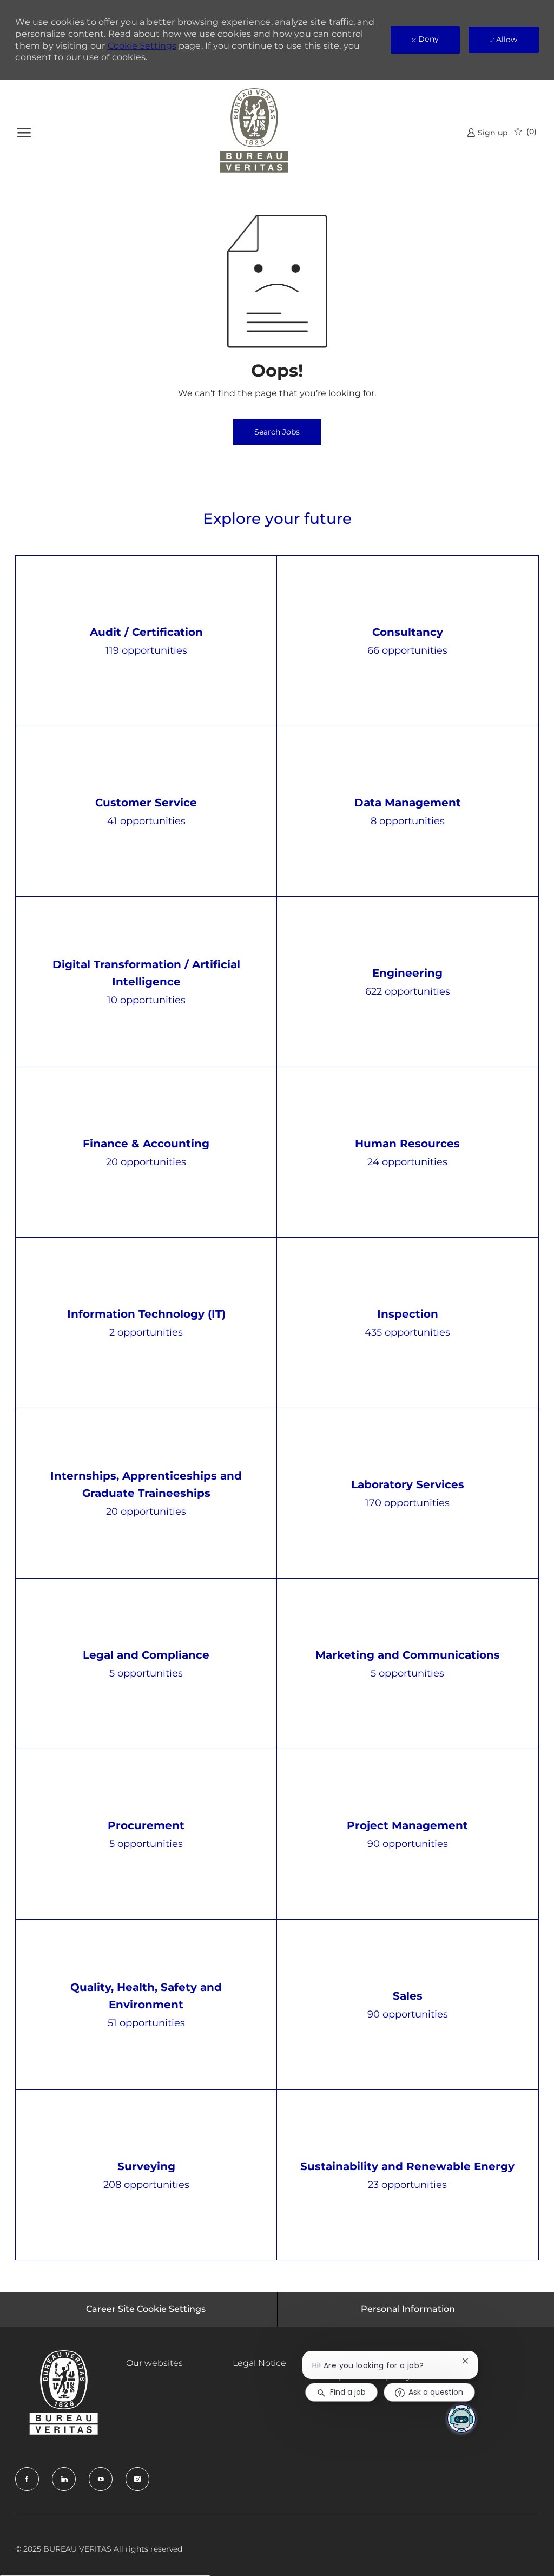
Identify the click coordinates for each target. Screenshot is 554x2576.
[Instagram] (137, 2479)
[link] (487, 132)
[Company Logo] (254, 132)
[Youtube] (101, 2479)
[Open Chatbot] (461, 2419)
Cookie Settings (142, 46)
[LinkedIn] (64, 2479)
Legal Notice (259, 2363)
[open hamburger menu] (24, 131)
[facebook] (27, 2479)
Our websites (154, 2363)
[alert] (277, 308)
